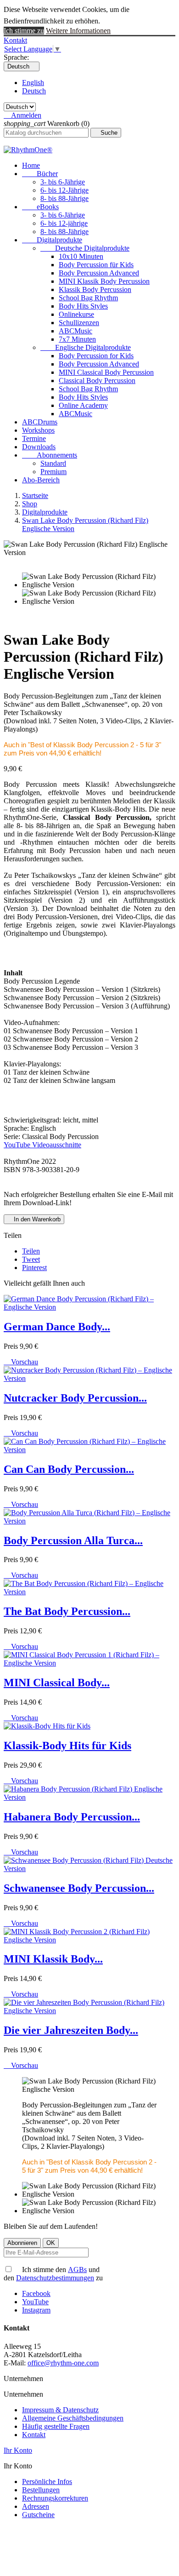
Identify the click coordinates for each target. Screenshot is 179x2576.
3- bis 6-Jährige (63, 182)
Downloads (39, 447)
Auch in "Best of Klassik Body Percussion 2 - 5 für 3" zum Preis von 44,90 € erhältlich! (82, 749)
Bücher (40, 174)
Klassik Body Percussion (95, 289)
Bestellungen (41, 2490)
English (33, 83)
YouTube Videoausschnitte (42, 1145)
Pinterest (34, 1268)
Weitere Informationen (78, 31)
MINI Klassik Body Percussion (104, 281)
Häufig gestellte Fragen (56, 2426)
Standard (53, 463)
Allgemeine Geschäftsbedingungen (73, 2418)
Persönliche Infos (47, 2482)
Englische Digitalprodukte (86, 347)
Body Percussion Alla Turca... (73, 1540)
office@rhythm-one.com (63, 2363)
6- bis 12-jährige (64, 223)
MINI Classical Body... (57, 1683)
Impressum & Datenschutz (60, 2410)
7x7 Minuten (77, 339)
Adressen (36, 2506)
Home (31, 165)
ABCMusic (76, 331)
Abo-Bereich (41, 480)
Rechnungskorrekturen (55, 2498)
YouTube (35, 2302)
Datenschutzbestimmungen (55, 2278)
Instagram (36, 2310)
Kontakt (15, 40)
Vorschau (21, 1362)
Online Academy (83, 405)
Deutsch (34, 91)
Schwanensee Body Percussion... (79, 1888)
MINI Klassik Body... (53, 1959)
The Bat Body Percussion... (67, 1611)
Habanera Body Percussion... (72, 1817)
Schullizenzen (79, 323)
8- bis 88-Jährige (64, 198)
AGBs (77, 2270)
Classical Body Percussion (97, 381)
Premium (53, 472)
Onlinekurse (76, 314)
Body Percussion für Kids (96, 265)
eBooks (40, 207)
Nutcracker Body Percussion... (75, 1398)
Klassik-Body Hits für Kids (67, 1746)
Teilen (31, 1251)
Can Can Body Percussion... (69, 1469)
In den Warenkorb (34, 1219)
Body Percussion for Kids (96, 356)
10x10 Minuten (81, 256)
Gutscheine (38, 2515)
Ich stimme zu (24, 31)
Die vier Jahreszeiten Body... (71, 2030)
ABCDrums (40, 422)
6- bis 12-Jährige (64, 190)
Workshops (38, 430)
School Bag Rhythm (88, 298)
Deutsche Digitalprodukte (85, 248)
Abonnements (50, 455)
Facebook (36, 2293)
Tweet (31, 1259)
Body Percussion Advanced (99, 273)
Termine (34, 438)
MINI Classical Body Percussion (106, 372)
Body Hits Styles (83, 306)
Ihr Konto (18, 2450)
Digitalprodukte (52, 240)
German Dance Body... (57, 1327)
